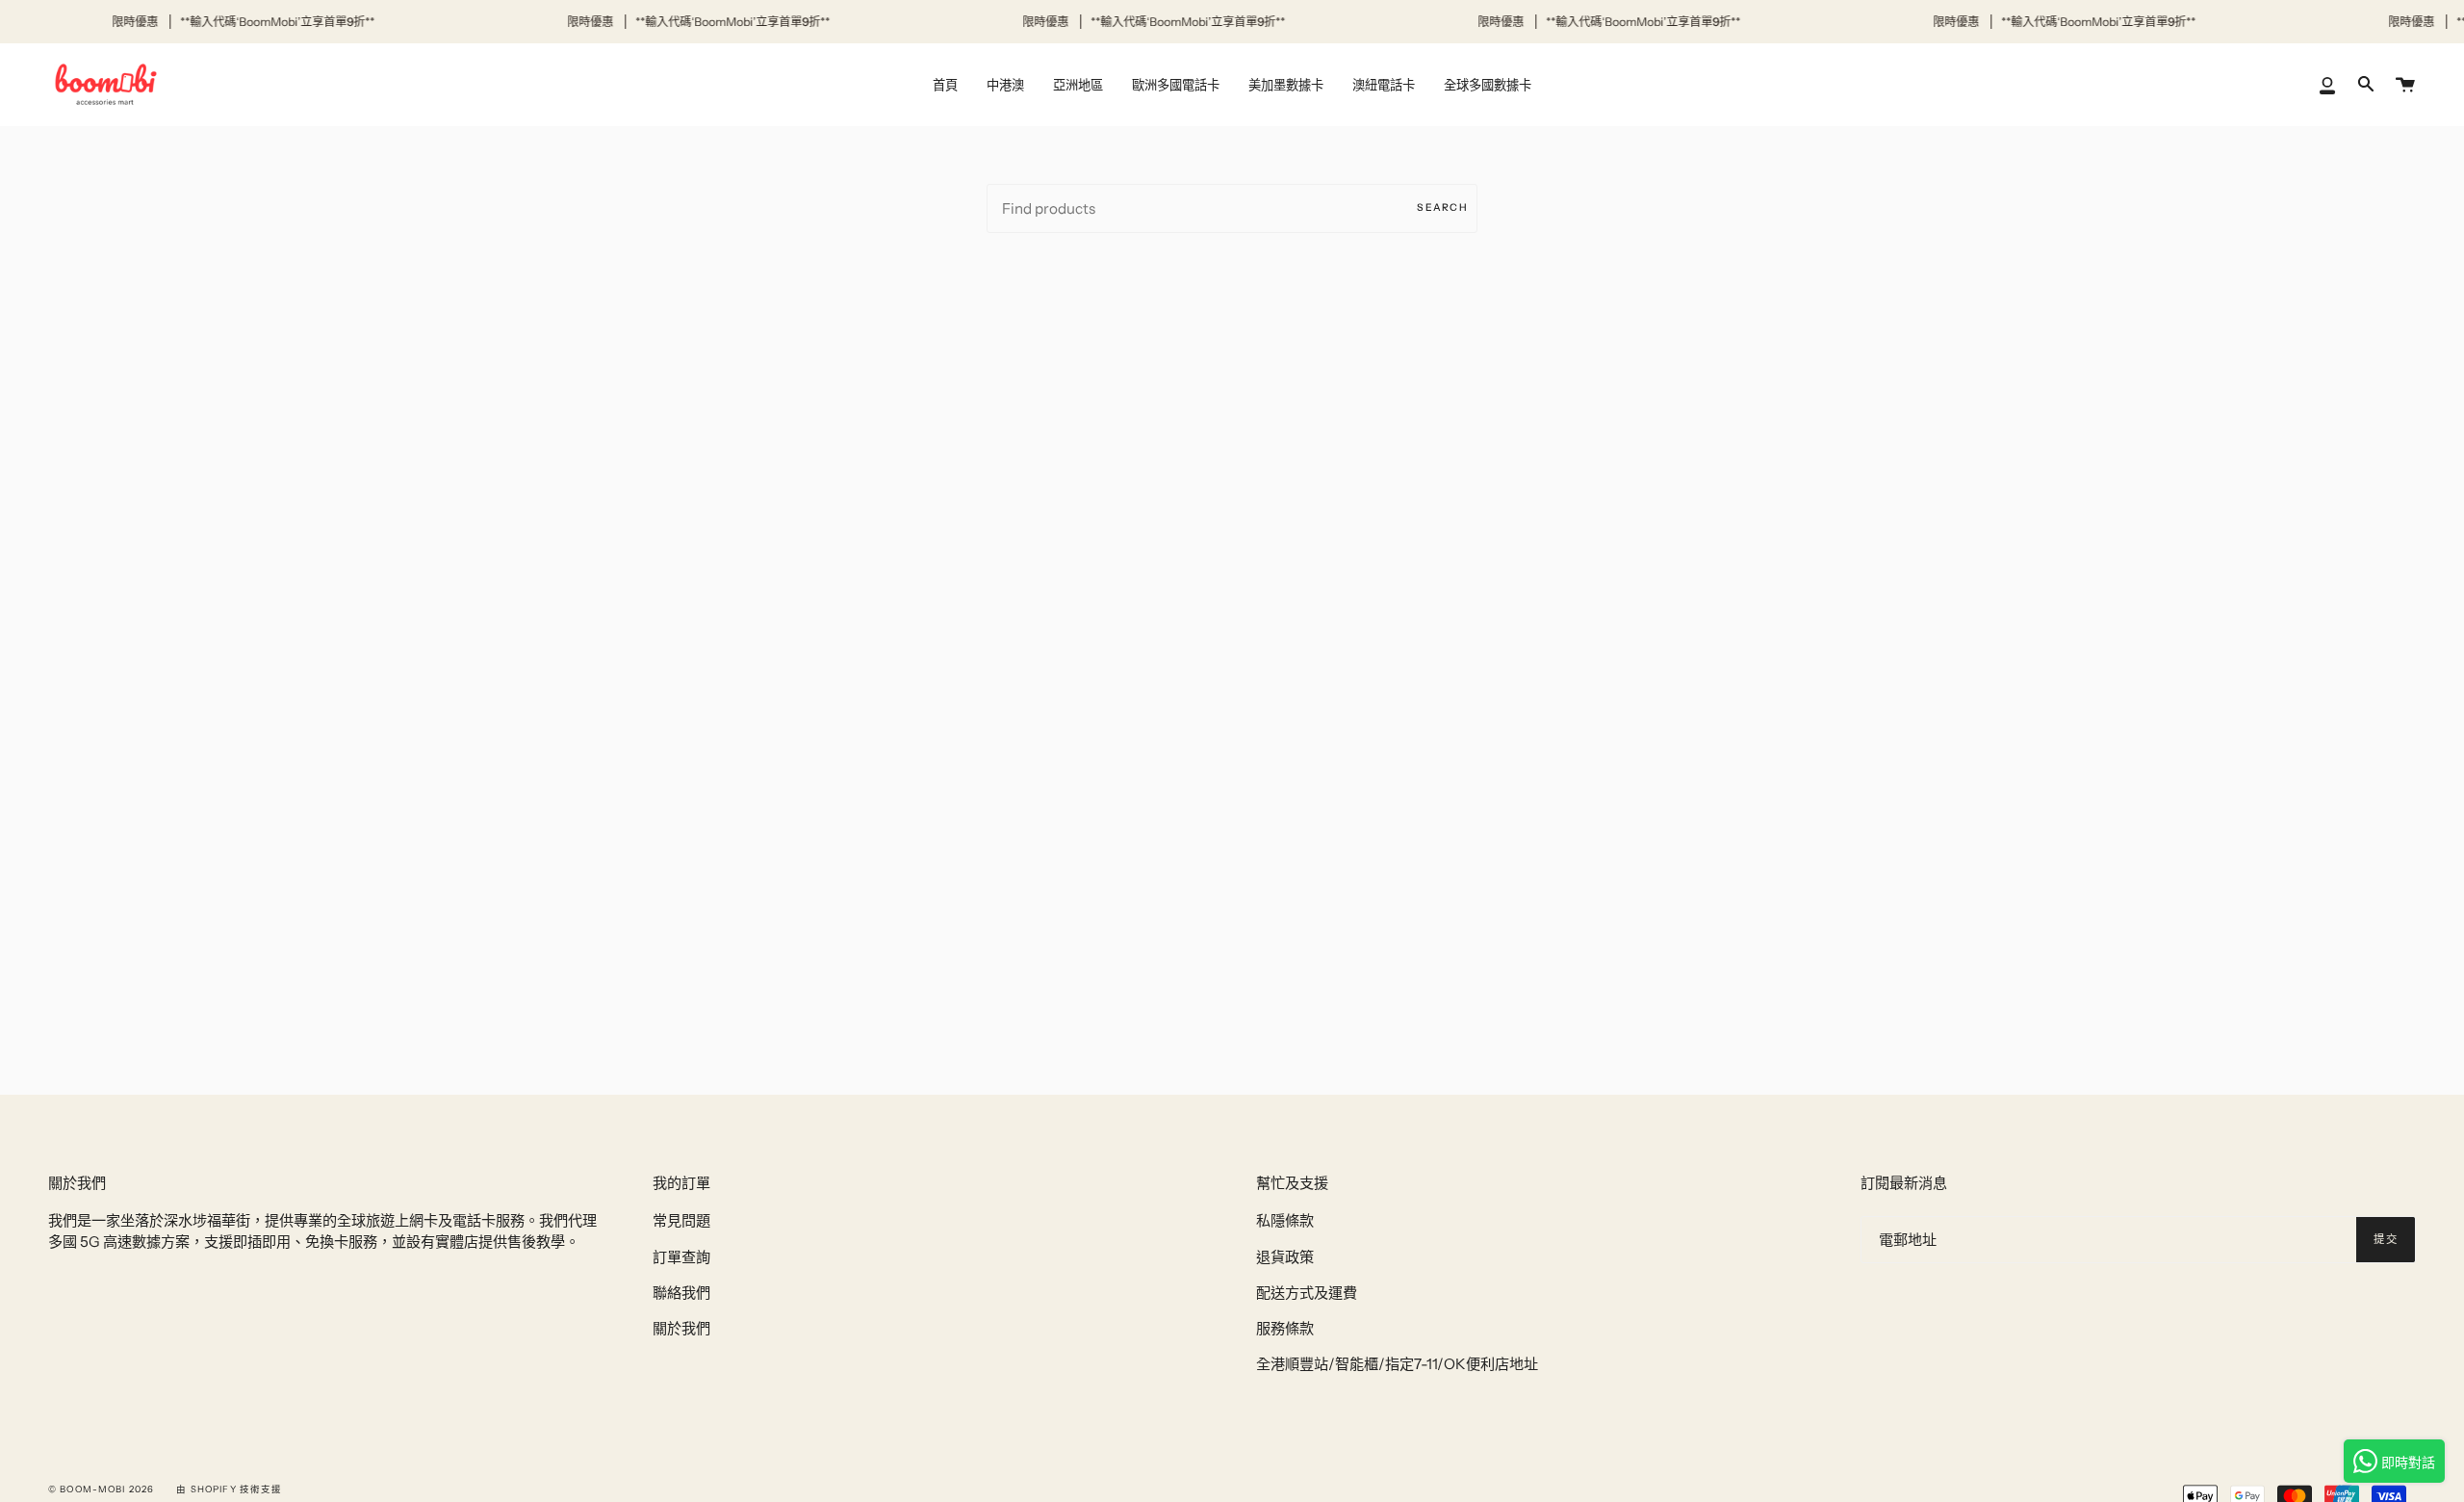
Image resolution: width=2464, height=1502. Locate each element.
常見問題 (681, 1220)
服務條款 (1285, 1328)
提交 (2386, 1239)
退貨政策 (1285, 1257)
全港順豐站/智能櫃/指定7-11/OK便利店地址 (1397, 1364)
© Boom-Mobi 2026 (101, 1489)
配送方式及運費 (1307, 1293)
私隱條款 (1285, 1220)
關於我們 (681, 1328)
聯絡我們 (681, 1293)
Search (1442, 207)
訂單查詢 (681, 1257)
